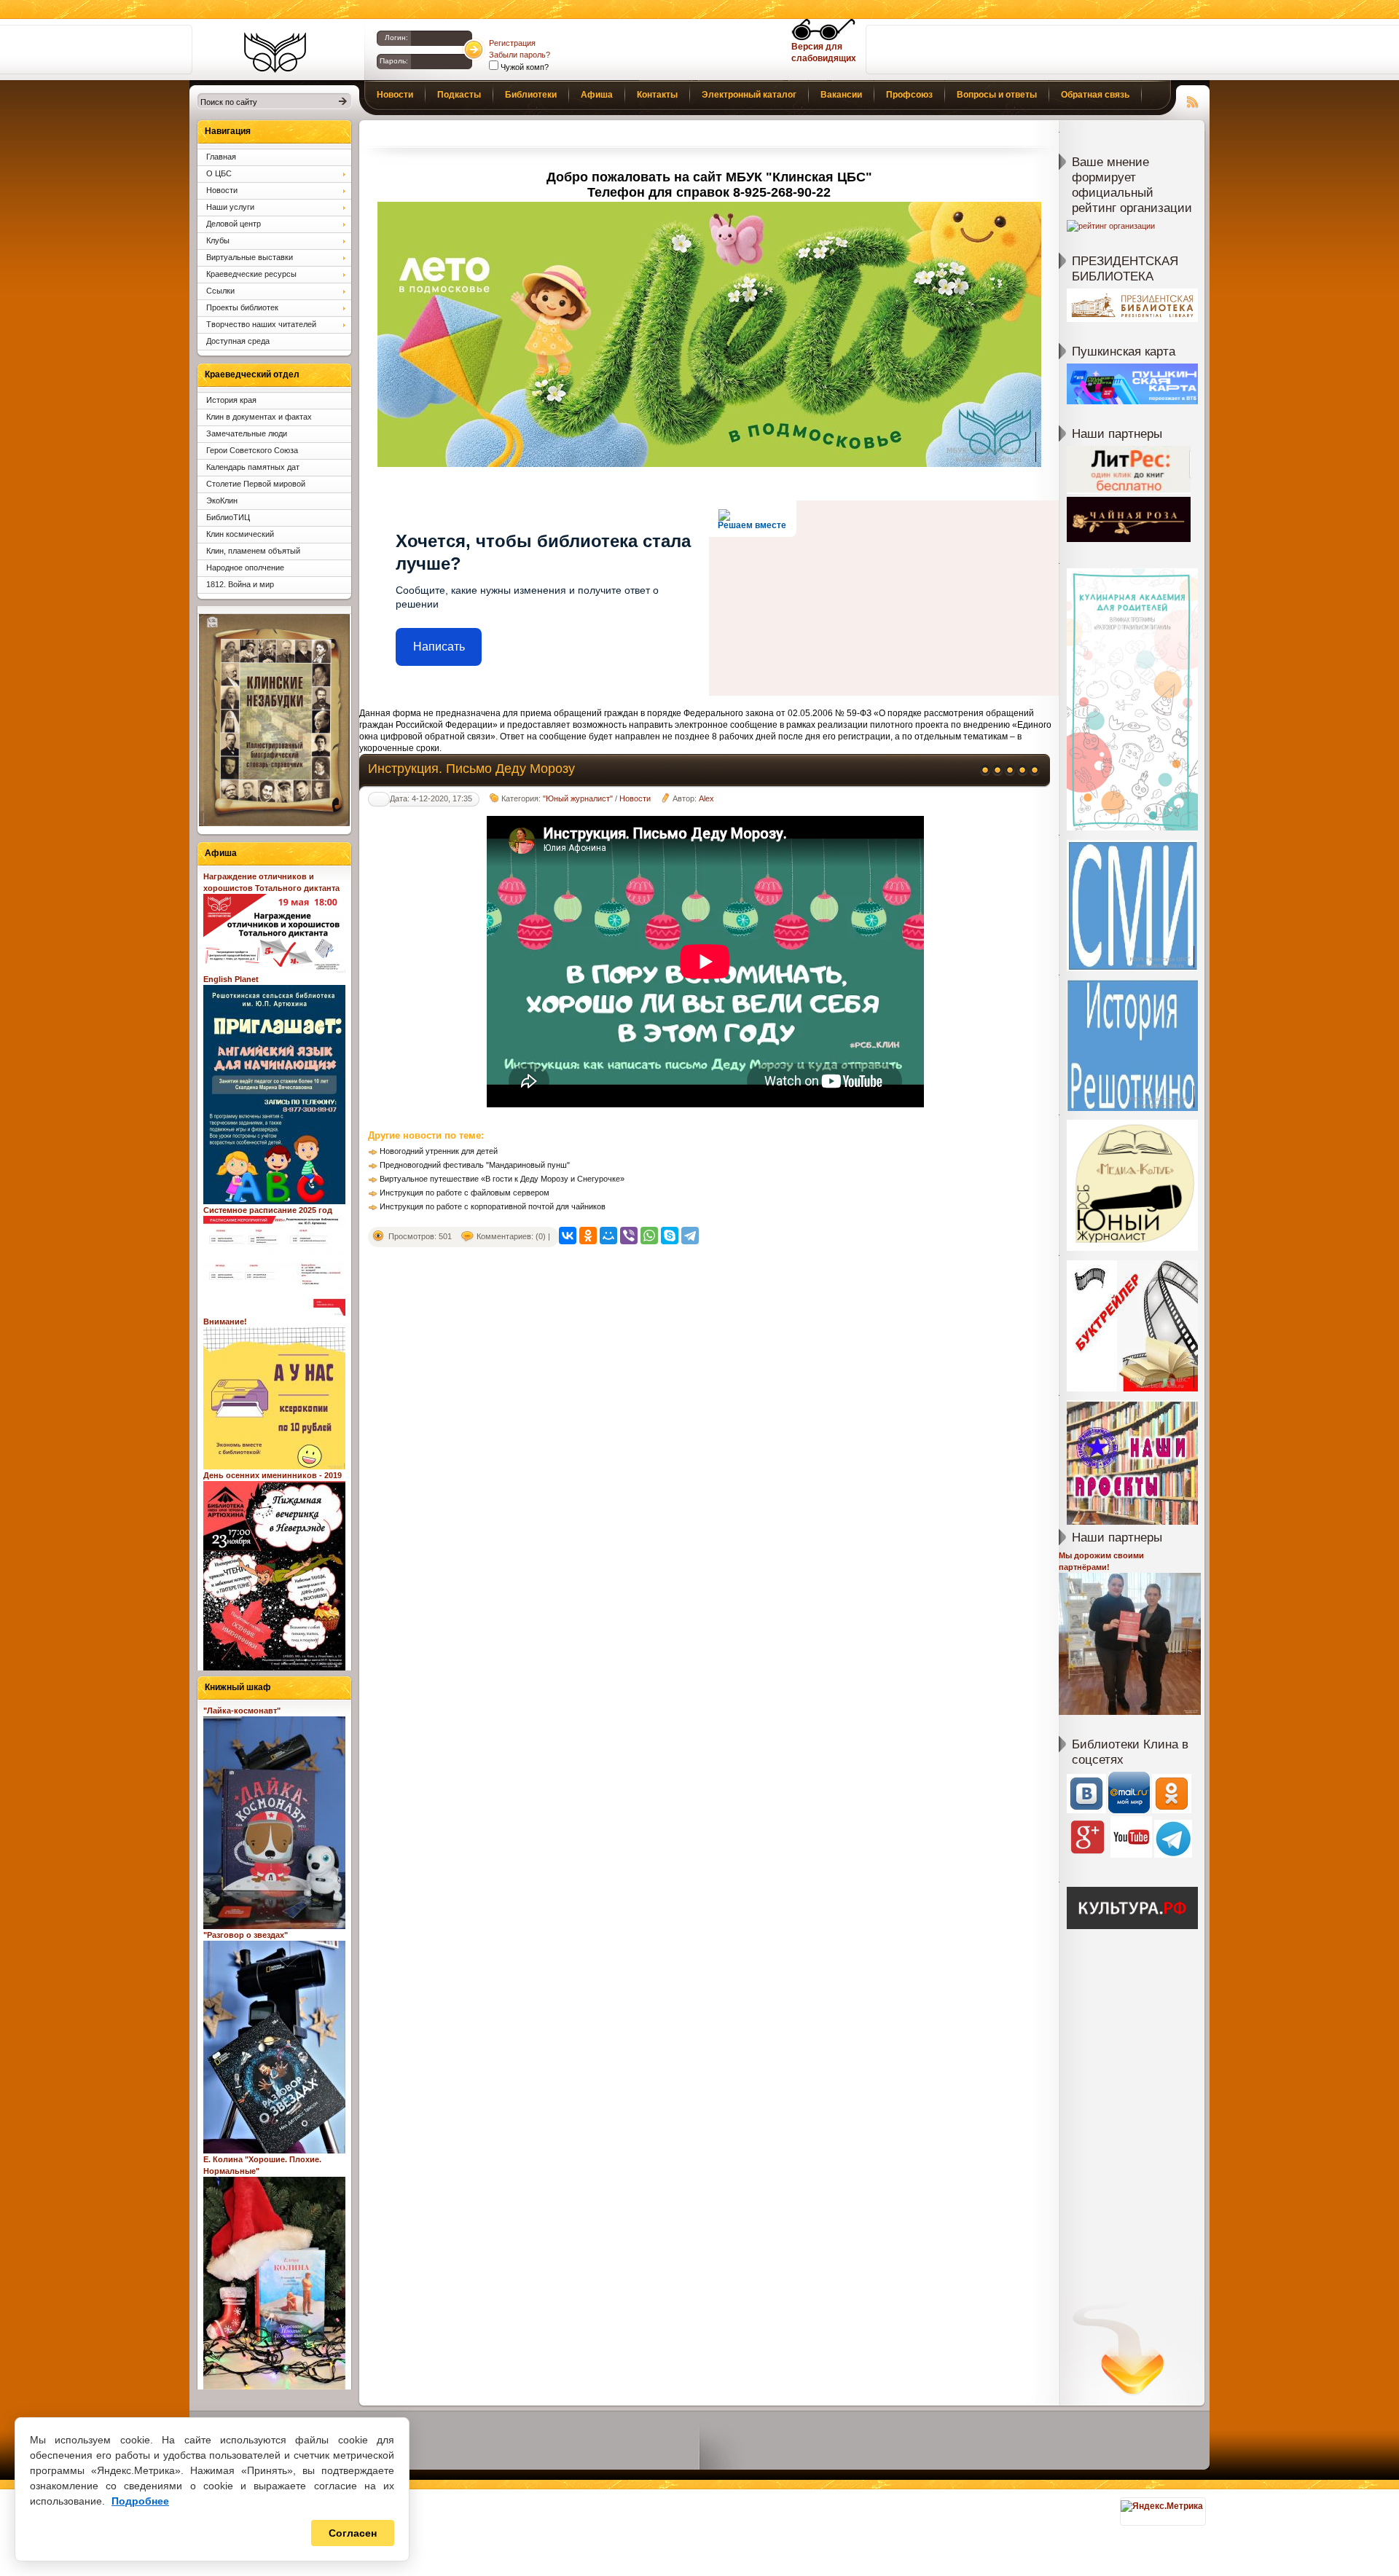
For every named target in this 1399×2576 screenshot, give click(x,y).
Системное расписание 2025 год (268, 1210)
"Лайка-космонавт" (242, 1711)
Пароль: (394, 61)
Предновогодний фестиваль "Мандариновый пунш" (475, 1165)
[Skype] (670, 1236)
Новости (635, 798)
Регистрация (512, 43)
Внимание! (225, 1322)
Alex (706, 798)
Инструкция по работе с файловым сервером (465, 1193)
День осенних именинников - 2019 (273, 1475)
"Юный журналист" (578, 798)
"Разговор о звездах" (246, 1935)
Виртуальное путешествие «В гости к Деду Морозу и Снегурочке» (502, 1179)
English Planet (231, 979)
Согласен (353, 2533)
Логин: (396, 38)
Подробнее (140, 2501)
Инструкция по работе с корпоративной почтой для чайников (493, 1206)
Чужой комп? (524, 67)
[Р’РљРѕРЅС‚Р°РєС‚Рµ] (568, 1236)
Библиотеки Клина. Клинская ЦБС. (275, 52)
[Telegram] (690, 1236)
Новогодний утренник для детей (439, 1151)
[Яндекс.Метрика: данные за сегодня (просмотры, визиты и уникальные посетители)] (1162, 2506)
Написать (439, 647)
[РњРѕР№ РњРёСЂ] (608, 1236)
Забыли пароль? (520, 55)
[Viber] (629, 1236)
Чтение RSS (1193, 100)
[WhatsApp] (649, 1236)
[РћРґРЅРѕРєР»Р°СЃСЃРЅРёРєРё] (588, 1236)
